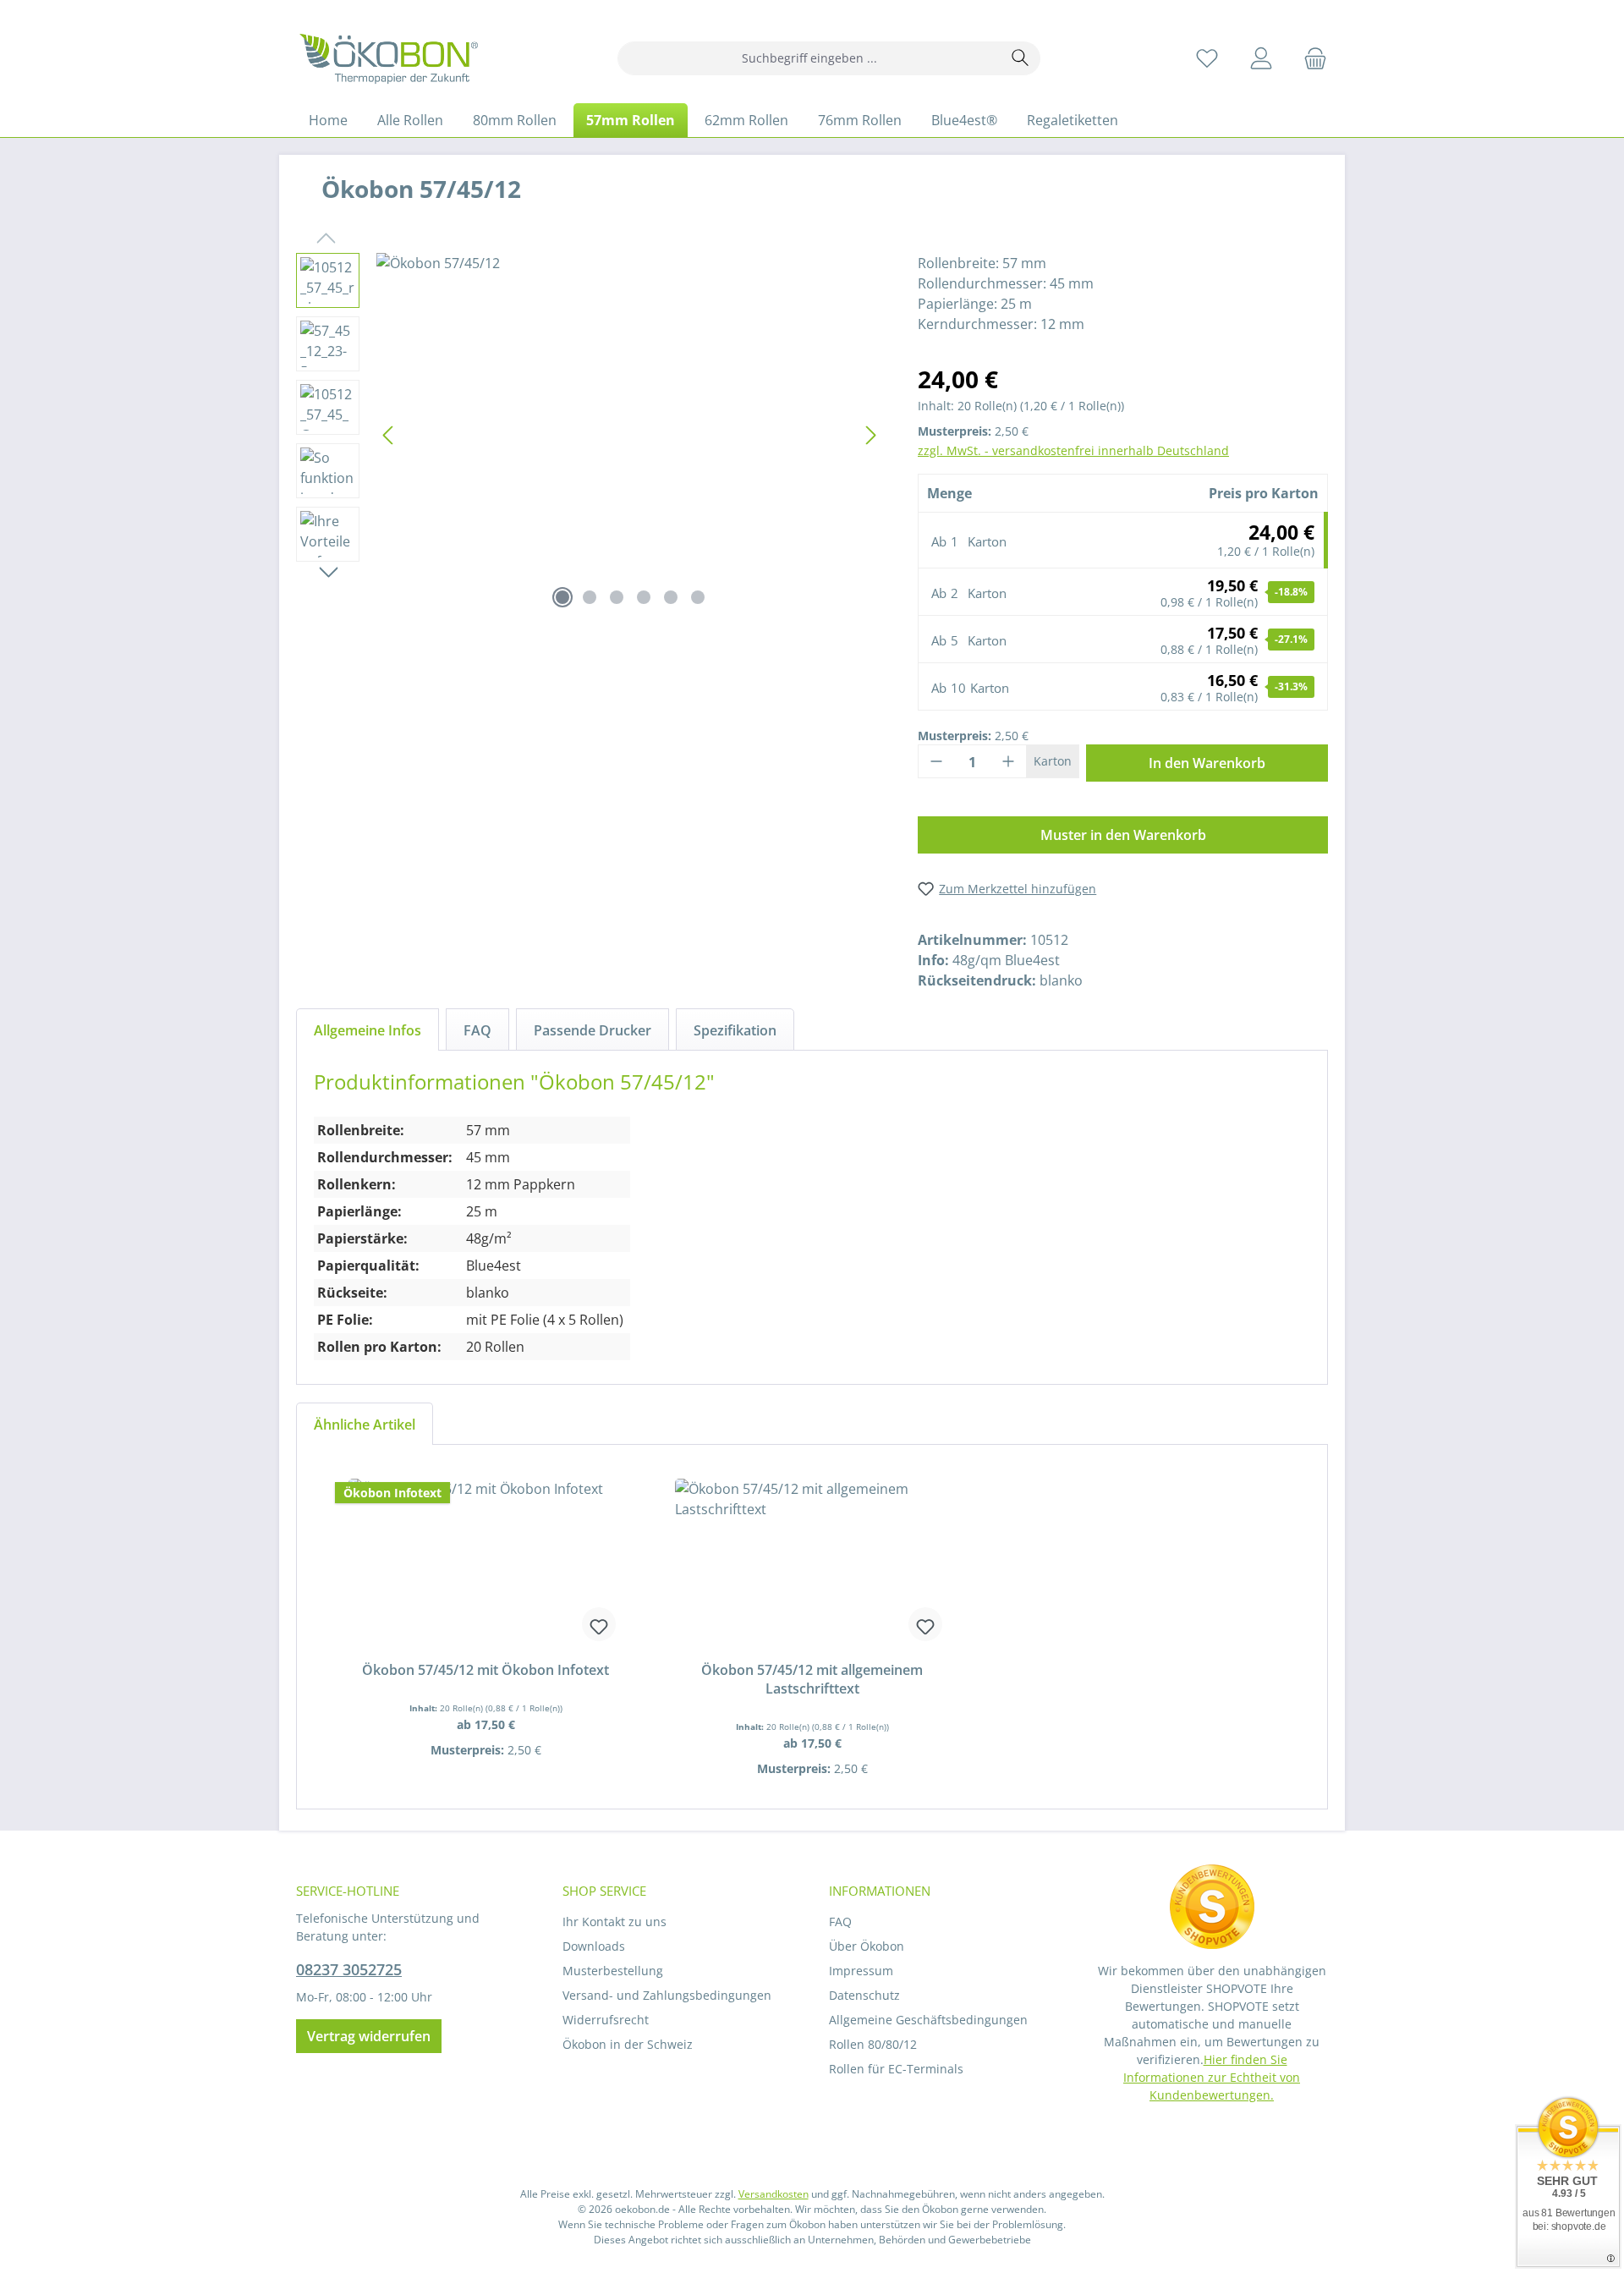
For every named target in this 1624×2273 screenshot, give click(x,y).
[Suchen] (1020, 58)
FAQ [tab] (477, 1030)
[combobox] (809, 58)
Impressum (861, 1971)
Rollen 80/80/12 (873, 2044)
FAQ (840, 1922)
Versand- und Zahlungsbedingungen (667, 1995)
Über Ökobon (867, 1946)
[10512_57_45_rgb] (630, 435)
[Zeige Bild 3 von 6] (617, 597)
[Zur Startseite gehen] (389, 58)
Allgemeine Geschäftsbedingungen (928, 2020)
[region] (590, 435)
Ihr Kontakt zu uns (614, 1922)
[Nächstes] (870, 435)
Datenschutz (864, 1995)
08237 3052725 (349, 1969)
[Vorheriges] (389, 435)
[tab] (368, 1029)
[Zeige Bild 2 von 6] (590, 597)
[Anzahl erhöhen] (1008, 761)
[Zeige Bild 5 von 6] (671, 597)
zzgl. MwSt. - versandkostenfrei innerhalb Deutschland (1073, 450)
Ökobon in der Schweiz (628, 2044)
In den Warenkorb (1207, 763)
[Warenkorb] (1310, 58)
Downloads (594, 1946)
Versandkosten (774, 2194)
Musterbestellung (613, 1971)
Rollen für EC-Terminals (896, 2069)
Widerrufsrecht (606, 2020)
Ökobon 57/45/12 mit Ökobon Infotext (486, 1670)
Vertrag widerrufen (369, 2036)
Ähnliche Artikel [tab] (365, 1425)
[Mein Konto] (1261, 58)
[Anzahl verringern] (936, 761)
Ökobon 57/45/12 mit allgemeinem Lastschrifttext (812, 1679)
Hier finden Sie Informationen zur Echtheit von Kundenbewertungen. (1212, 2077)
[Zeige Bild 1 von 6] (562, 597)
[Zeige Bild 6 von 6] (698, 597)
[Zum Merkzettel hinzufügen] (599, 1624)
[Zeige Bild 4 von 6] (644, 597)
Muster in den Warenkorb (1123, 835)
